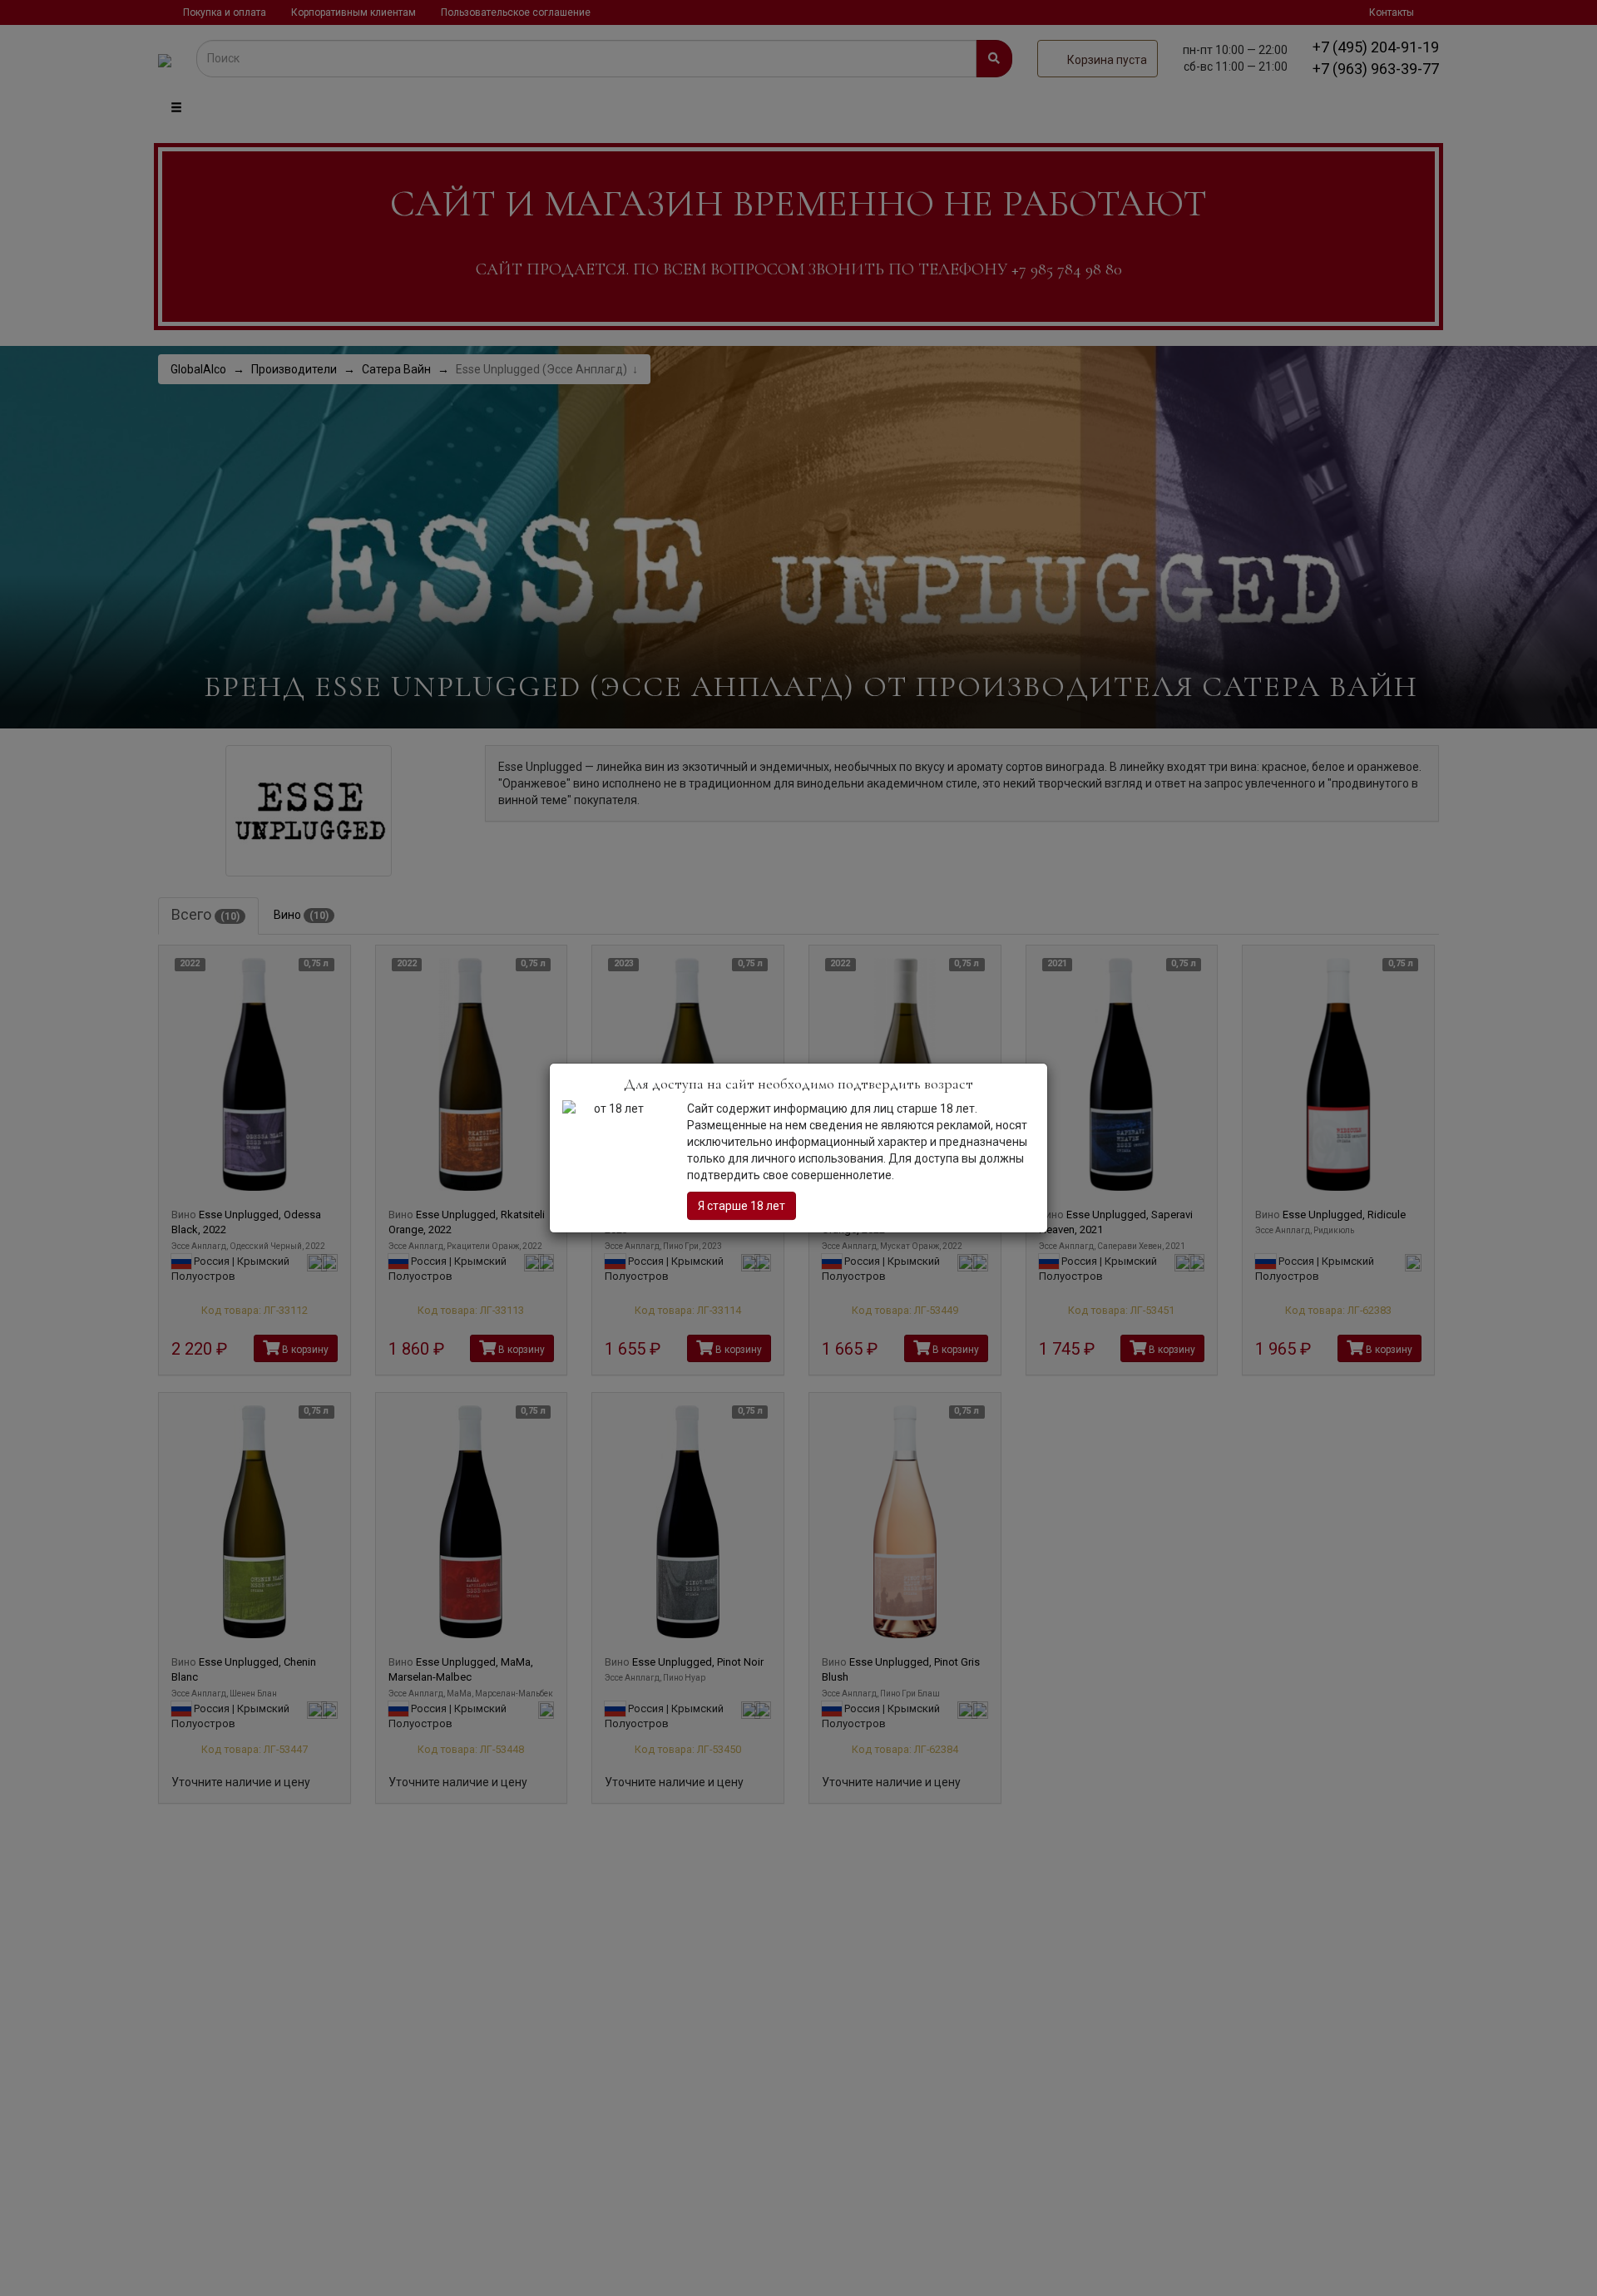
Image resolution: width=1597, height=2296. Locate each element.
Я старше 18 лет (742, 1206)
